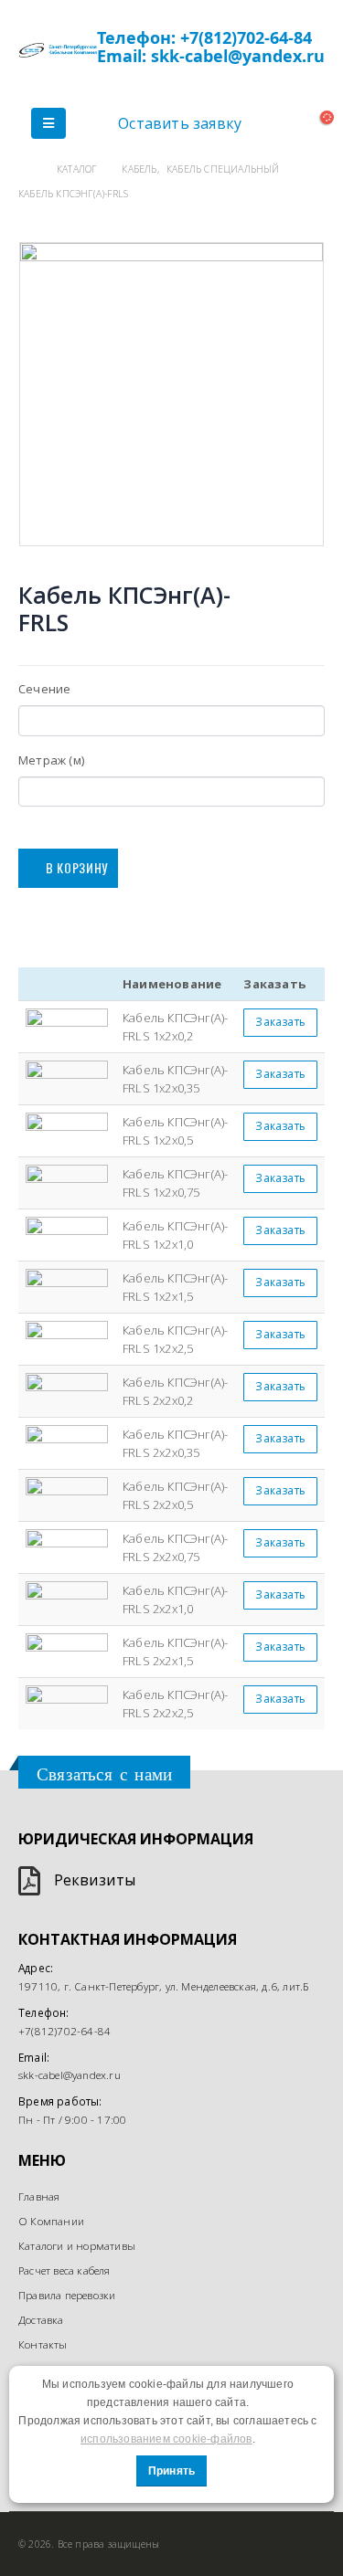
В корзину (77, 867)
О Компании (51, 2221)
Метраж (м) (51, 760)
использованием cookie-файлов (166, 2439)
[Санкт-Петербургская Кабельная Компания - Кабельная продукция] (58, 50)
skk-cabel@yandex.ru (70, 2075)
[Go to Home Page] (25, 169)
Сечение (44, 689)
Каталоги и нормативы (77, 2245)
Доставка (41, 2319)
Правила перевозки (67, 2295)
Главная (39, 2196)
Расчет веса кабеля (64, 2270)
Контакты (43, 2344)
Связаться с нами (104, 1774)
